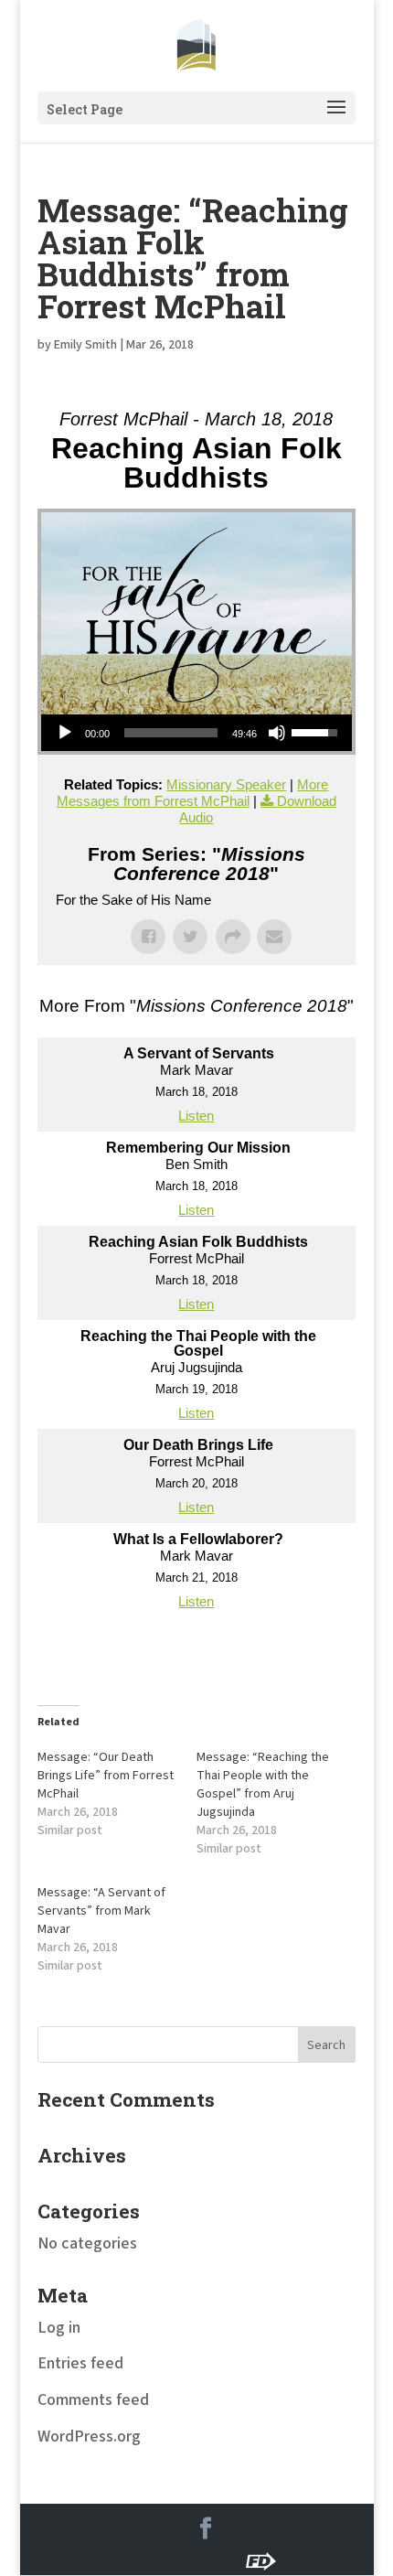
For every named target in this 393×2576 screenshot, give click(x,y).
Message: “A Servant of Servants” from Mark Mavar (101, 1911)
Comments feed (93, 2400)
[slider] (171, 733)
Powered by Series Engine (196, 1654)
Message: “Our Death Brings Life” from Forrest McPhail (106, 1776)
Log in (59, 2328)
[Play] (65, 733)
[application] (196, 733)
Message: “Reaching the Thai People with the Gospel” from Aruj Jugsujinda (263, 1785)
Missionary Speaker (226, 784)
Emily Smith (85, 345)
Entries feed (80, 2363)
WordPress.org (89, 2436)
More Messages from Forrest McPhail (193, 793)
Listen (196, 1116)
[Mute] (277, 733)
